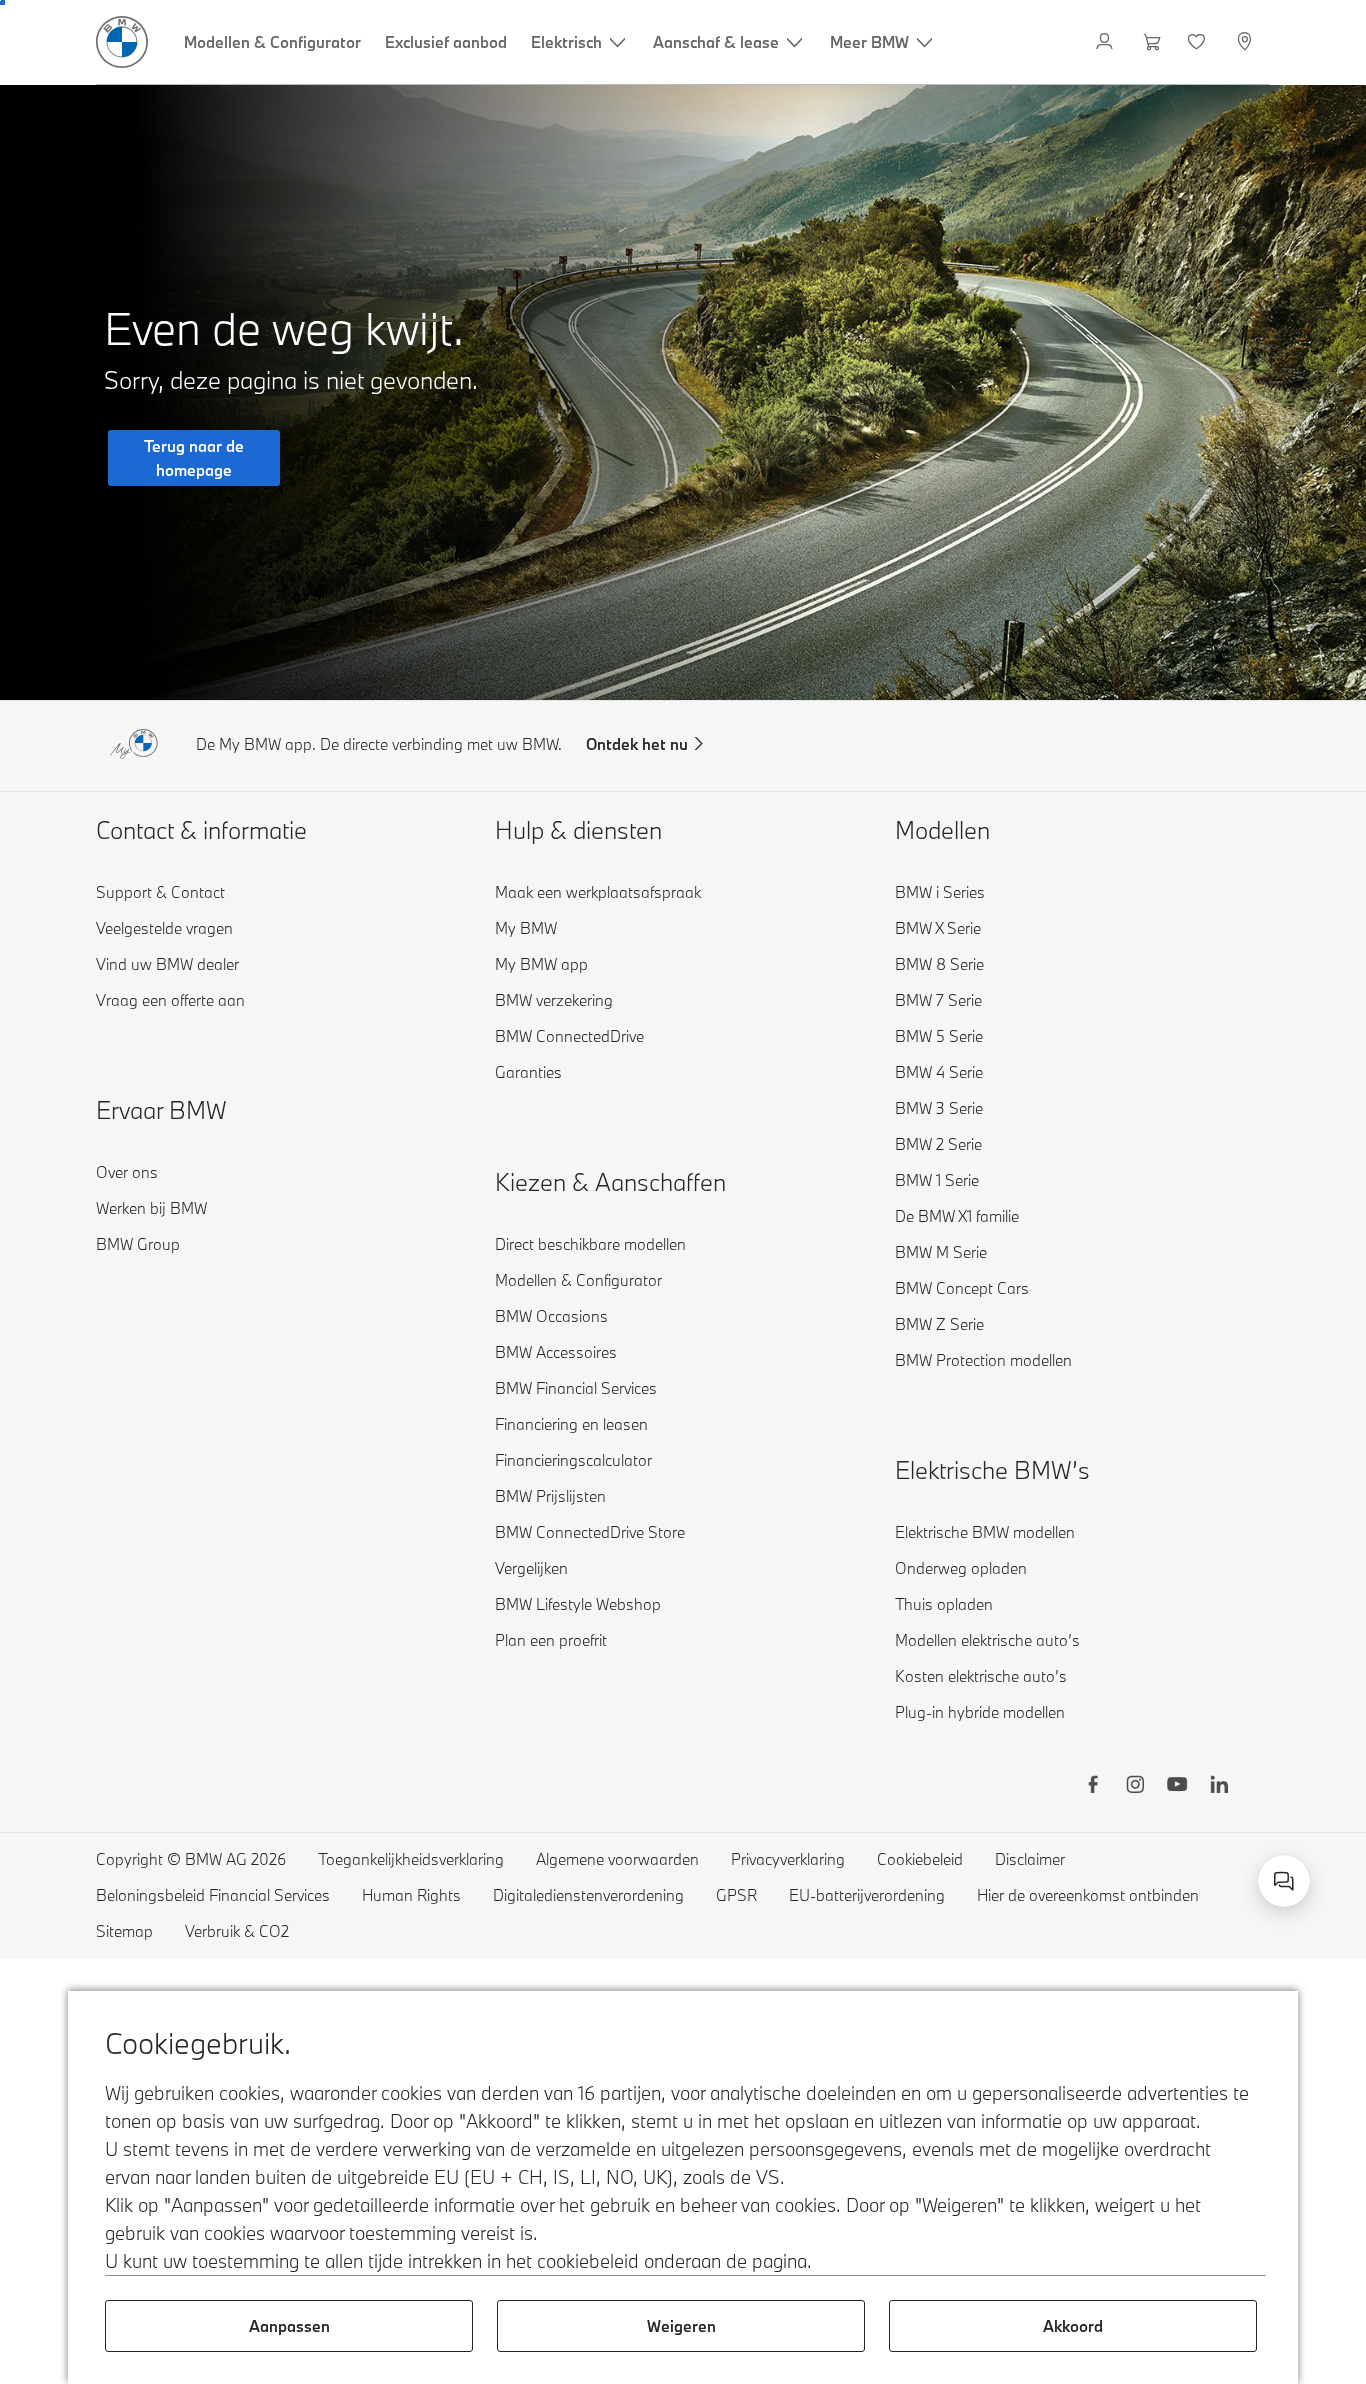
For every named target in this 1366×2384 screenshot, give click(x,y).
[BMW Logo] (122, 42)
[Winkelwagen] (1152, 42)
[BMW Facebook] (1093, 1787)
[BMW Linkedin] (1219, 1787)
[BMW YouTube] (1177, 1787)
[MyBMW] (1106, 42)
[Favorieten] (1198, 42)
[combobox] (1284, 1881)
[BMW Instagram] (1135, 1787)
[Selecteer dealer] (1246, 42)
